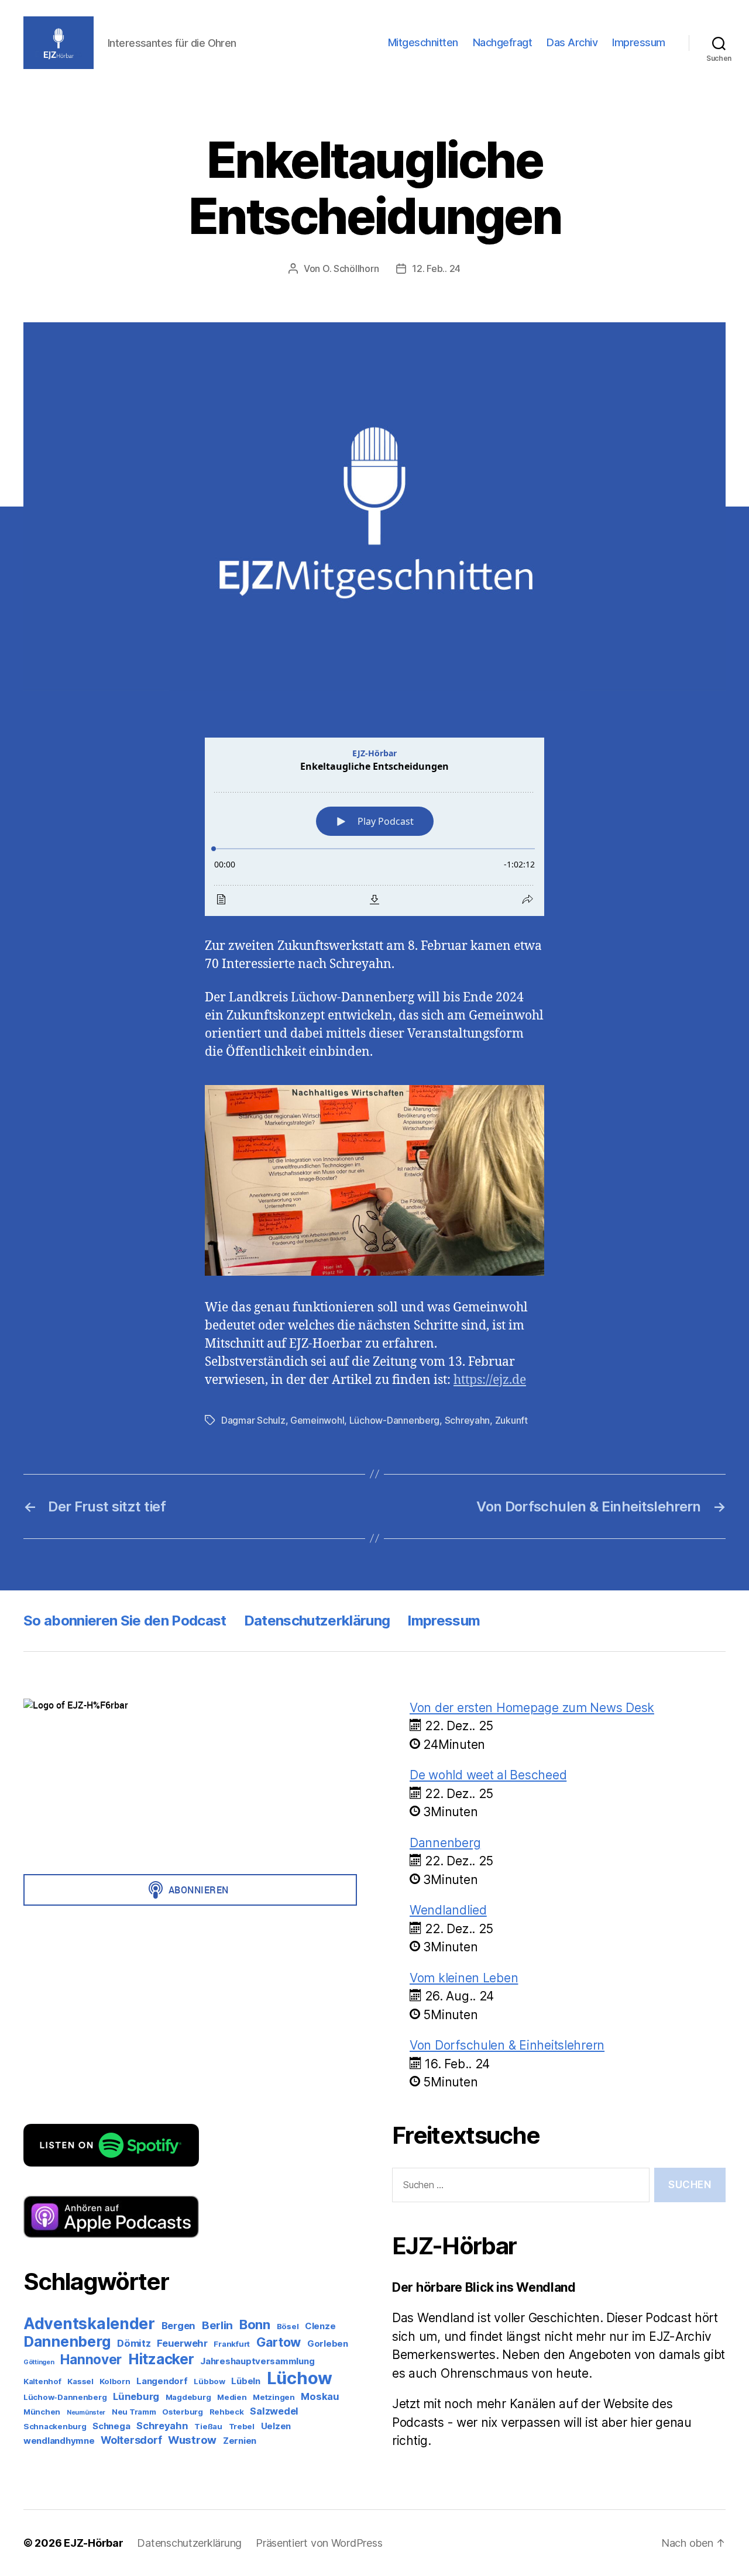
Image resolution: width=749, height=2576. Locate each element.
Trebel (242, 2426)
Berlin (217, 2325)
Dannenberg (67, 2341)
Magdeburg (188, 2397)
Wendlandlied (448, 1910)
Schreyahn (468, 1420)
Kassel (80, 2381)
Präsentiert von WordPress (319, 2543)
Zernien (240, 2441)
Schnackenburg (55, 2426)
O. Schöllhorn (351, 268)
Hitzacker (161, 2359)
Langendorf (162, 2381)
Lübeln (245, 2381)
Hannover (91, 2359)
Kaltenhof (42, 2381)
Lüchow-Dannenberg (394, 1420)
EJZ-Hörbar (93, 2543)
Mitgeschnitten (423, 42)
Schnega (111, 2426)
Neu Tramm (134, 2412)
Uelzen (276, 2426)
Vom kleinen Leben (464, 1978)
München (42, 2412)
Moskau (320, 2396)
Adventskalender (89, 2323)
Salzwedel (274, 2411)
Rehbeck (227, 2412)
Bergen (178, 2326)
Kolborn (115, 2381)
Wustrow (192, 2440)
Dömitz (134, 2343)
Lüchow (300, 2378)
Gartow (279, 2342)
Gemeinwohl (317, 1420)
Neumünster (86, 2413)
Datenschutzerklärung (317, 1621)
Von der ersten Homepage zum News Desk (532, 1708)
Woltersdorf (131, 2440)
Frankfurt (232, 2344)
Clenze (320, 2326)
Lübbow (209, 2381)
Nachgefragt (503, 42)
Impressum (639, 42)
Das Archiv (572, 42)
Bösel (288, 2326)
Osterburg (183, 2412)
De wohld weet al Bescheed (488, 1775)
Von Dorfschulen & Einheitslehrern (507, 2045)
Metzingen (274, 2397)
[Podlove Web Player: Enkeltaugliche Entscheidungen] (374, 827)
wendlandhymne (59, 2441)
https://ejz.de (490, 1380)
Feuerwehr (182, 2343)
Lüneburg (136, 2396)
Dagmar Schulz (253, 1420)
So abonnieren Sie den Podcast (125, 1621)
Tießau (208, 2426)
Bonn (255, 2324)
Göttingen (39, 2362)
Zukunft (511, 1420)
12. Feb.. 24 (436, 268)
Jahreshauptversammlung (257, 2361)
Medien (232, 2397)
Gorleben (328, 2343)
